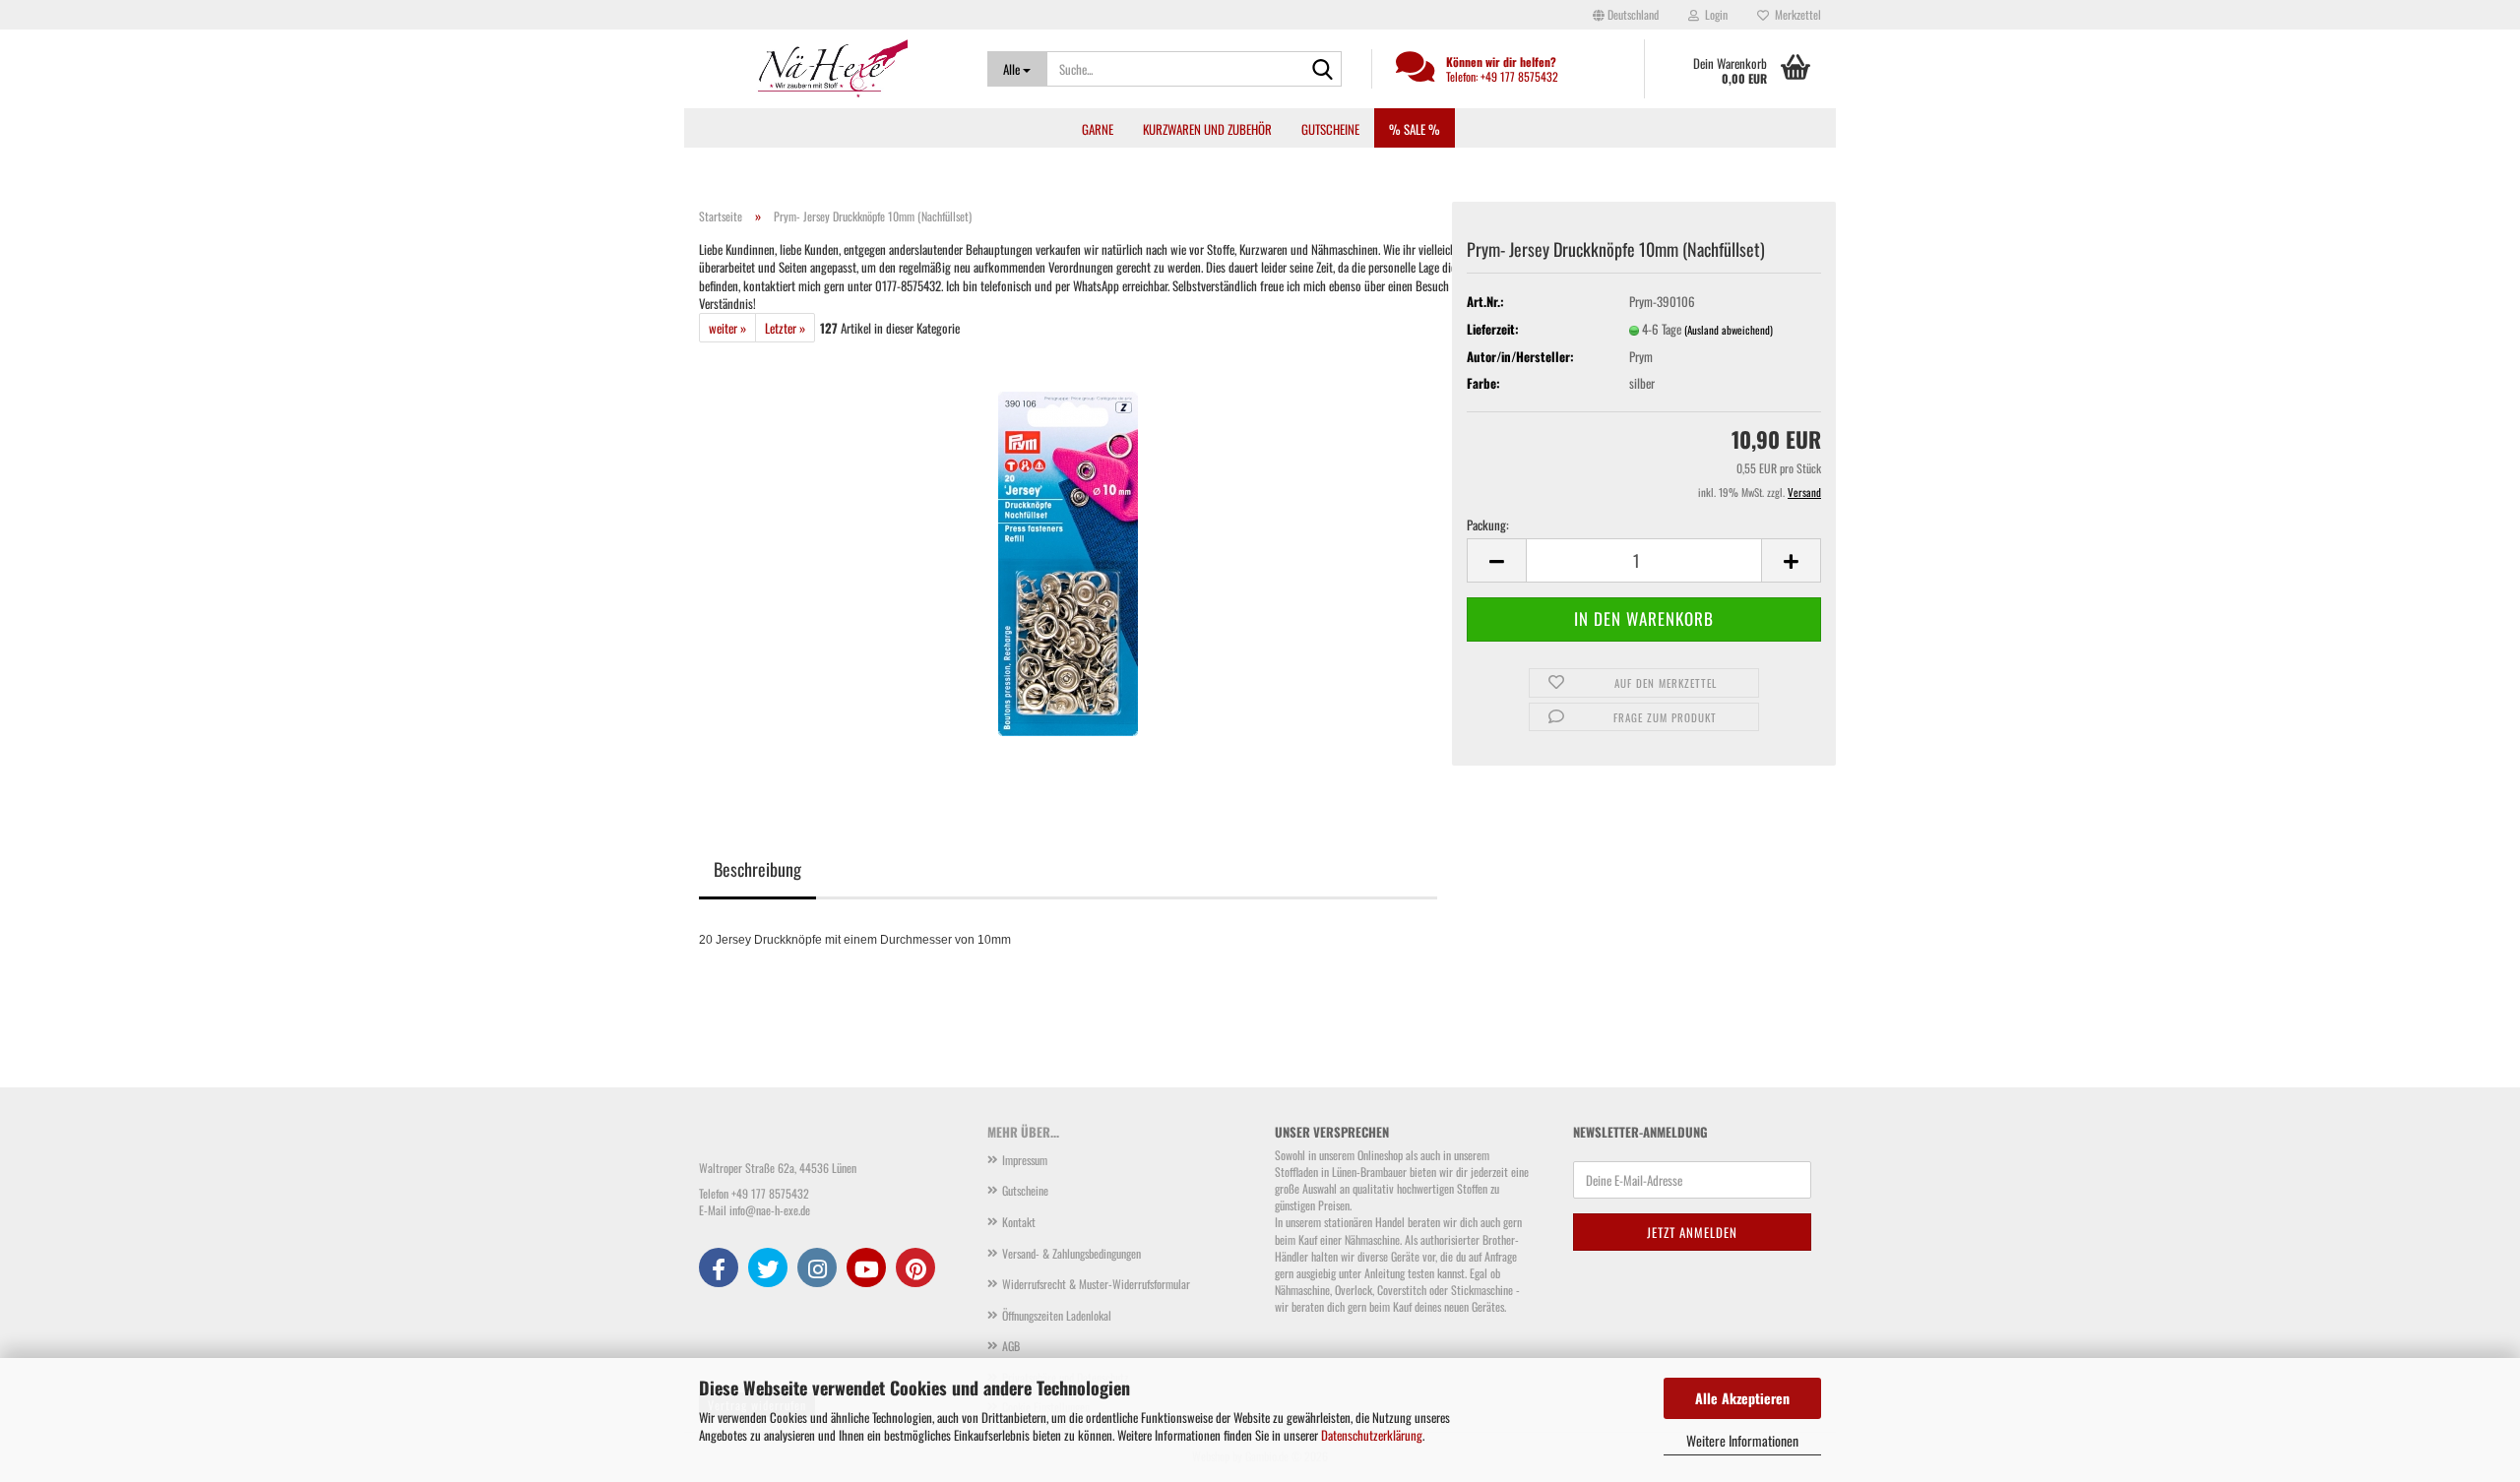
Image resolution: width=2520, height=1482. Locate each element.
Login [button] (1713, 14)
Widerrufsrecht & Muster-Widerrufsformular (1096, 1284)
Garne (1098, 129)
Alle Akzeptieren (1742, 1398)
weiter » (727, 328)
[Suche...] (1323, 70)
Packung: (1488, 525)
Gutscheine (1330, 129)
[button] (1626, 15)
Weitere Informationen (1742, 1440)
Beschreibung (757, 869)
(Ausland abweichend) (1729, 330)
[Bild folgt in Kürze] (1068, 562)
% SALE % (1415, 129)
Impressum (1025, 1160)
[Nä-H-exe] (828, 69)
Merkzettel (1795, 14)
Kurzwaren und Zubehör (1207, 129)
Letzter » (785, 328)
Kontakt (1019, 1222)
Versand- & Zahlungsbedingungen (1071, 1253)
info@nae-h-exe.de (770, 1210)
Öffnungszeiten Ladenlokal (1057, 1315)
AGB (1011, 1346)
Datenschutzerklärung (1372, 1435)
